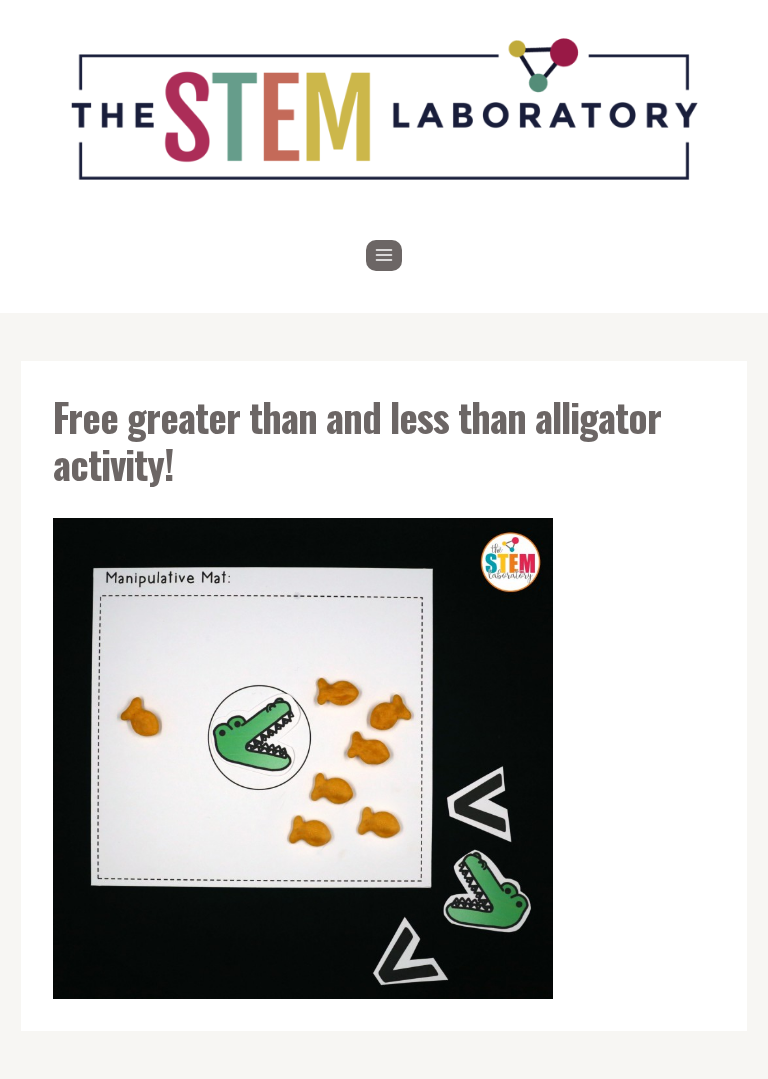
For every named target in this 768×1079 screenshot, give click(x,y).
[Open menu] (384, 255)
